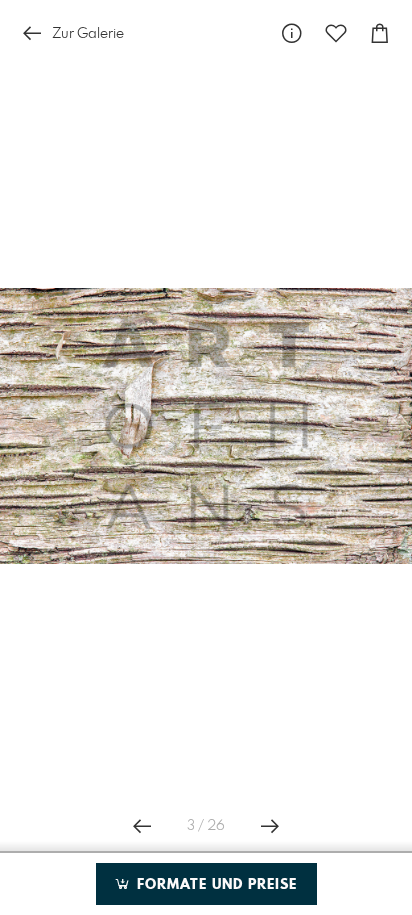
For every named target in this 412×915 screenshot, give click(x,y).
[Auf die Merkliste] (336, 33)
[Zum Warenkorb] (380, 33)
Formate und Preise (214, 885)
